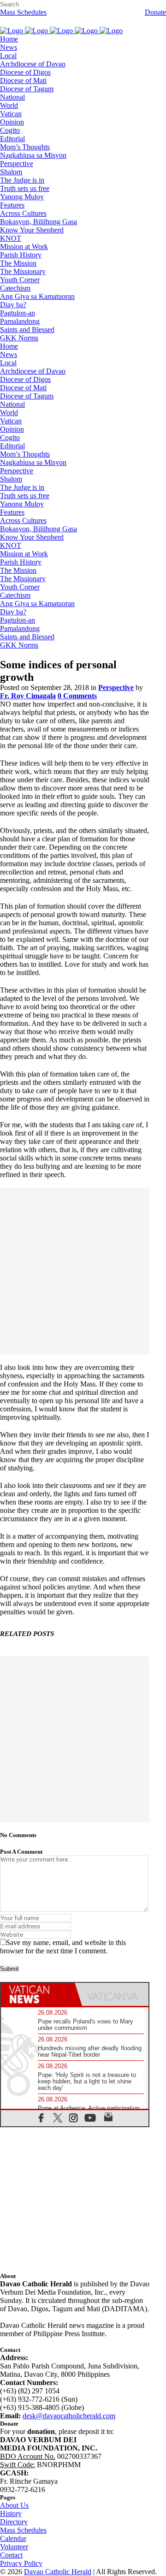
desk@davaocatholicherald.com (69, 2416)
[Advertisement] (83, 1271)
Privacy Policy (21, 2563)
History (11, 2514)
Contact (11, 2555)
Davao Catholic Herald (58, 2572)
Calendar (13, 2538)
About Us (14, 2505)
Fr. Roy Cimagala (28, 696)
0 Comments (77, 696)
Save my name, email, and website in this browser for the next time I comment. (63, 1947)
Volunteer (14, 2547)
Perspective (116, 687)
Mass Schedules (23, 12)
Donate (155, 12)
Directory (14, 2522)
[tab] (38, 1994)
